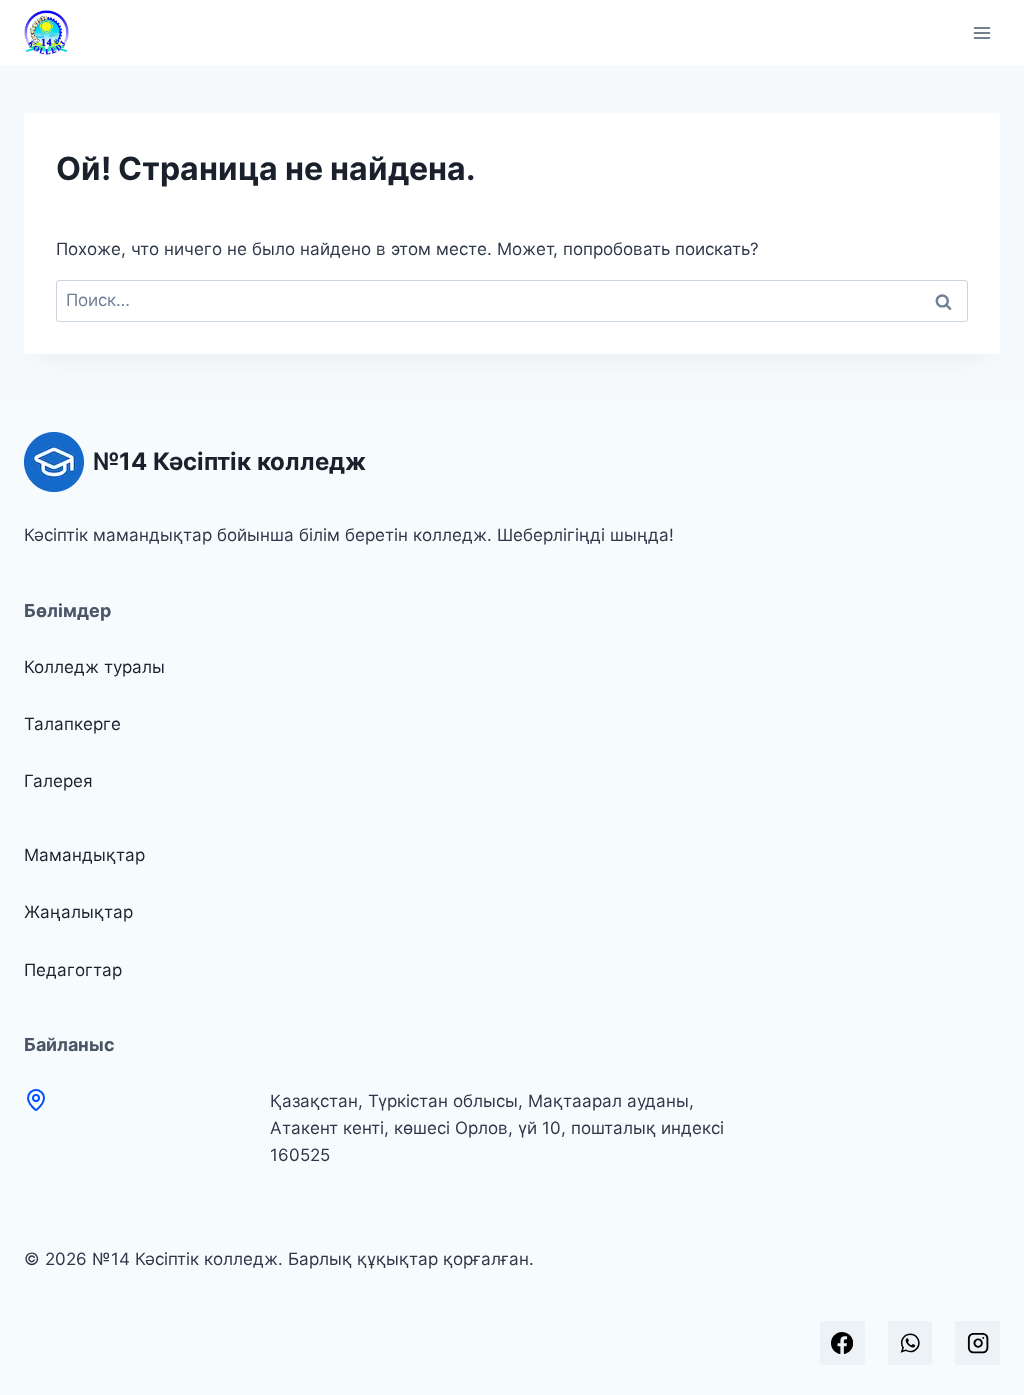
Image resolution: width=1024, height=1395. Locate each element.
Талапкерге (72, 724)
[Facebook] (842, 1343)
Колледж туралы (94, 667)
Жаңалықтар (78, 912)
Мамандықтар (84, 855)
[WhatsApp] (910, 1343)
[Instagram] (977, 1343)
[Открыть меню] (981, 32)
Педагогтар (73, 970)
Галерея (58, 781)
